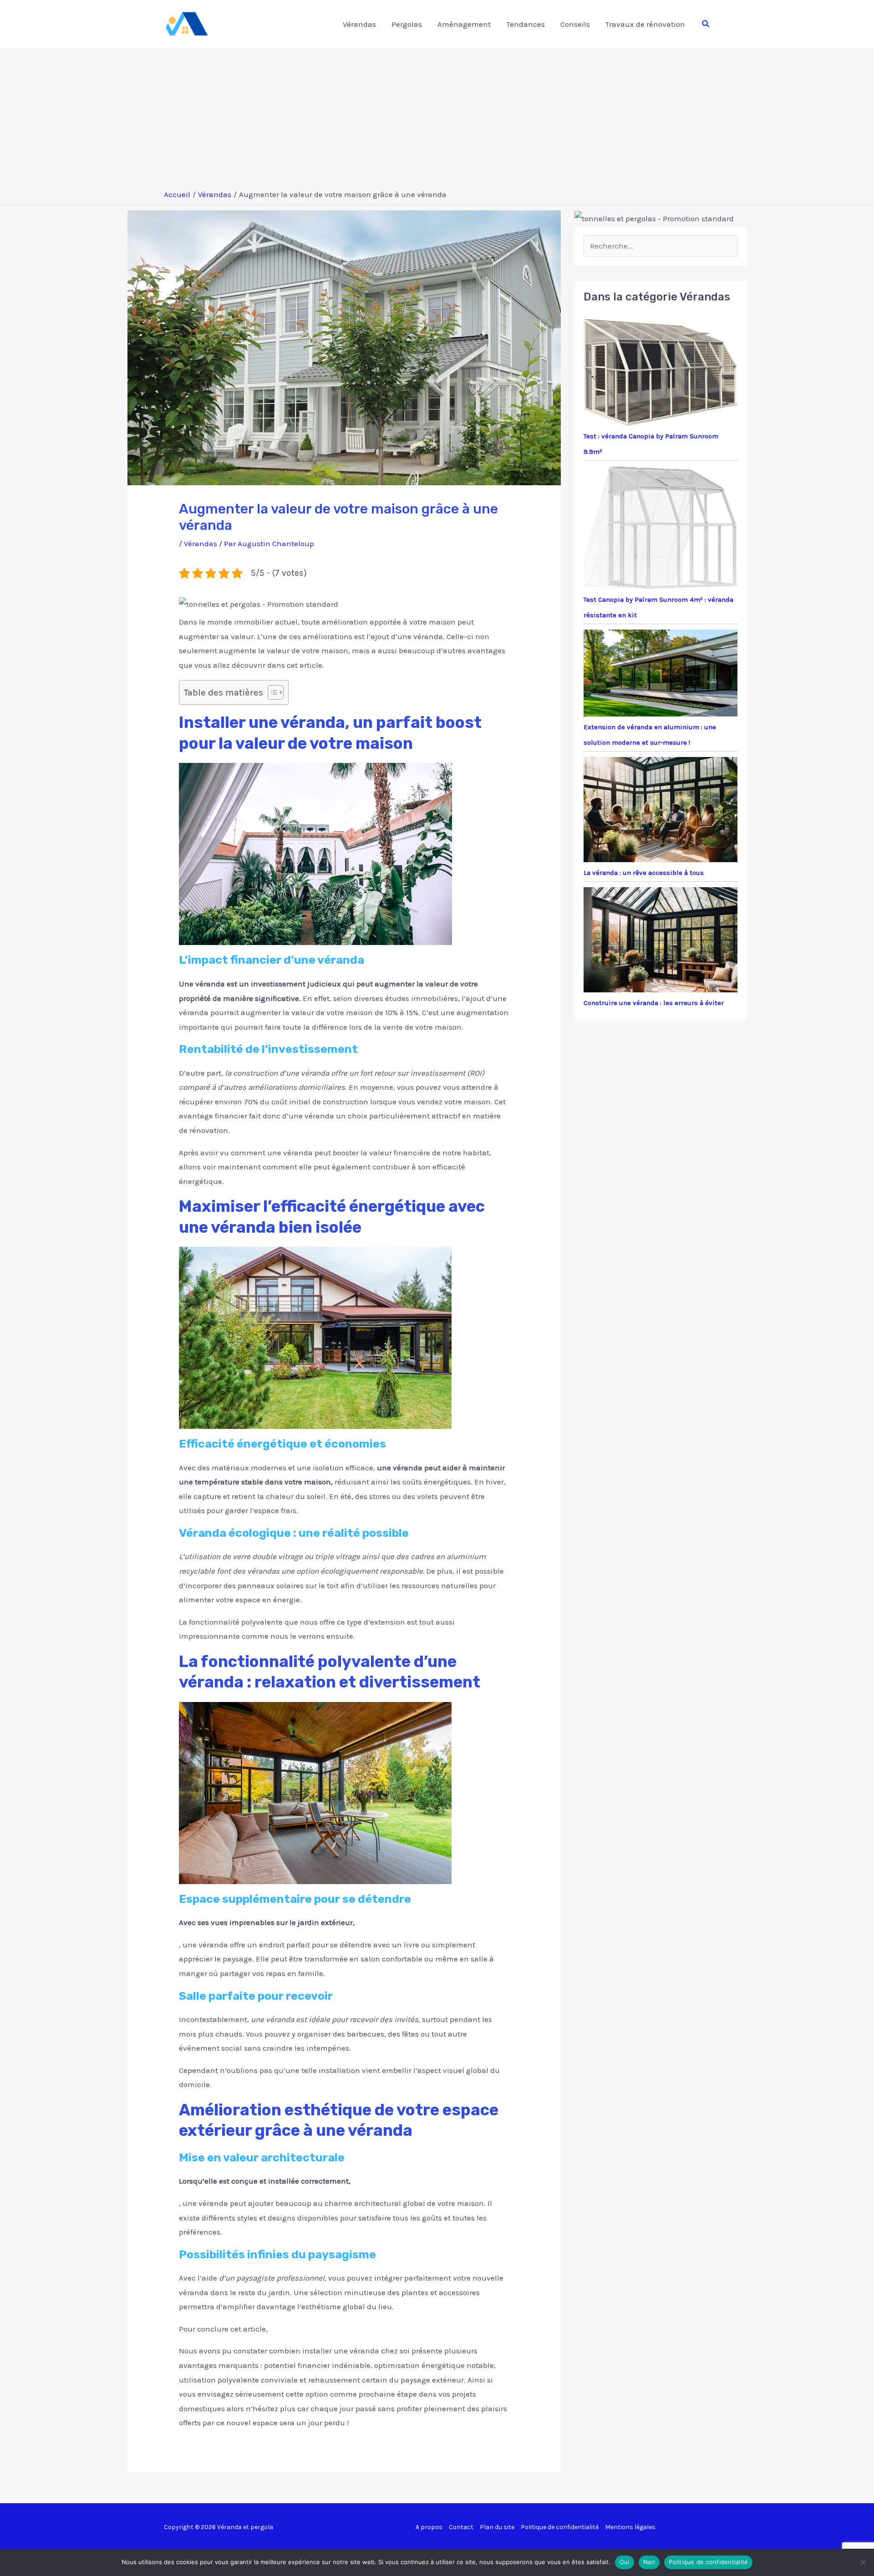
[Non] (863, 2562)
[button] (706, 24)
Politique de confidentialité (560, 2527)
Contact (461, 2527)
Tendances (526, 24)
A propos (429, 2527)
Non (649, 2562)
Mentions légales (630, 2527)
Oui (625, 2562)
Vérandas (359, 24)
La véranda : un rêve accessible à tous (644, 873)
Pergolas (407, 24)
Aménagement (464, 24)
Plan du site (497, 2527)
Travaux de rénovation (645, 24)
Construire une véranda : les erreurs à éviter (654, 1003)
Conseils (575, 24)
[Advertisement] (437, 117)
